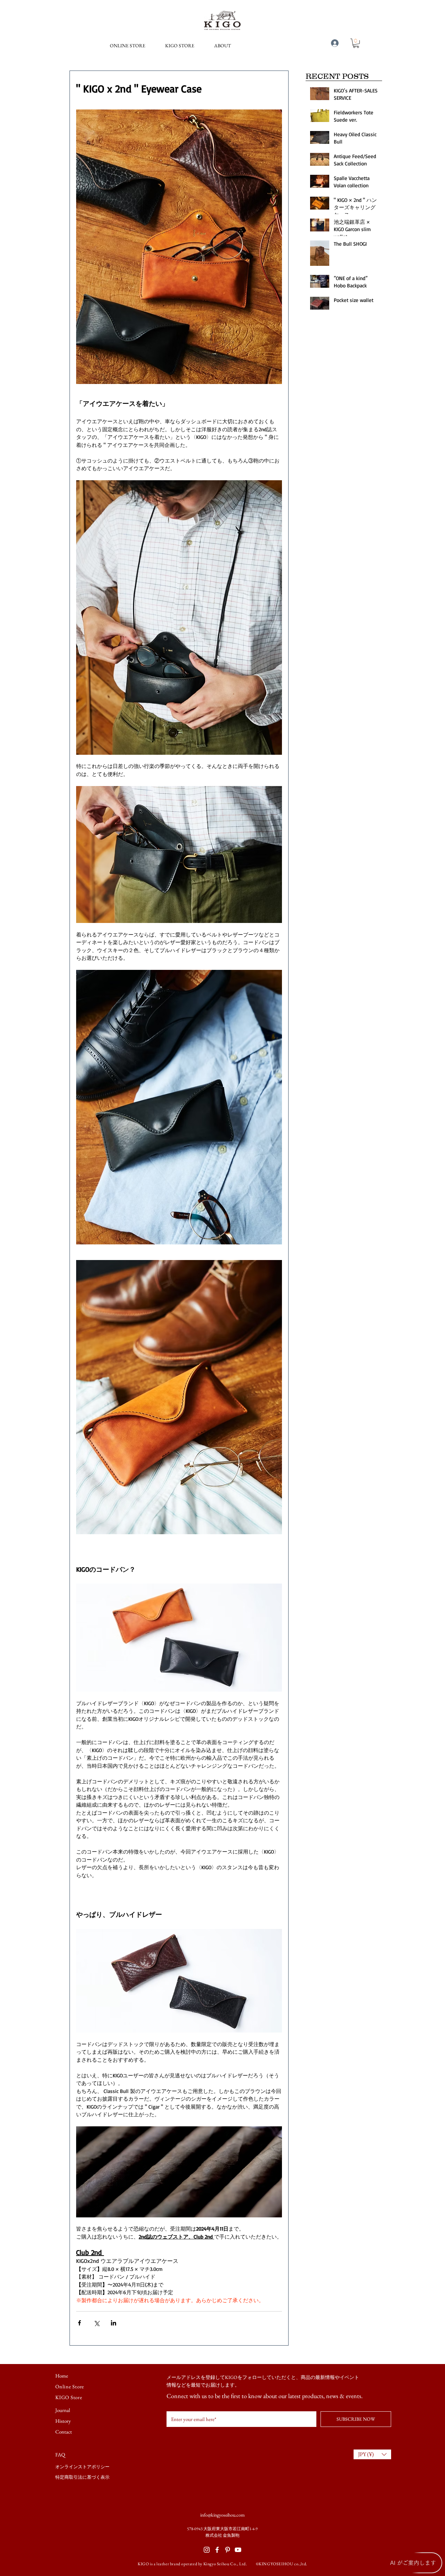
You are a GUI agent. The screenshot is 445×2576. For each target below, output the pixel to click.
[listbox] (372, 2454)
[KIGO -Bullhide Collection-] (238, 2550)
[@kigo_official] (207, 2550)
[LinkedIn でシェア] (114, 2323)
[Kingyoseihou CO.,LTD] (217, 2550)
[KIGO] (228, 2550)
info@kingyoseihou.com (222, 2515)
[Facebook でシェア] (79, 2323)
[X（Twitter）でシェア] (96, 2323)
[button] (222, 46)
